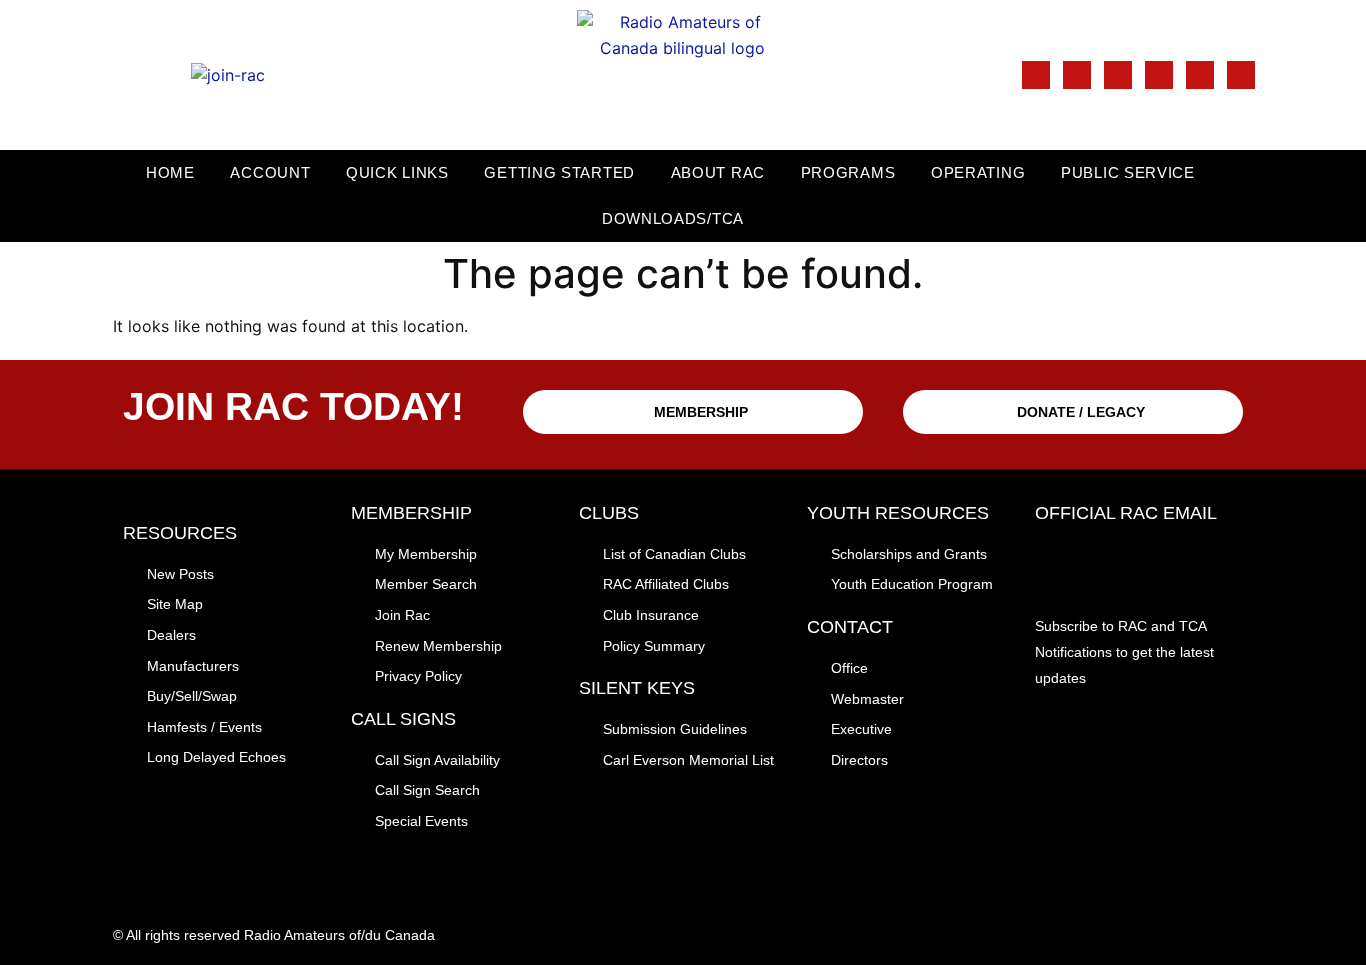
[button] (1347, 196)
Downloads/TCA (673, 218)
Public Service (1128, 172)
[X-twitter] (1118, 75)
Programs (848, 172)
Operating (978, 172)
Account (270, 172)
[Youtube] (1200, 75)
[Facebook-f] (1036, 75)
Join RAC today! (293, 406)
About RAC (718, 172)
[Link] (1159, 75)
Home (170, 172)
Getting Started (559, 172)
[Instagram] (1077, 75)
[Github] (1241, 75)
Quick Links (397, 172)
